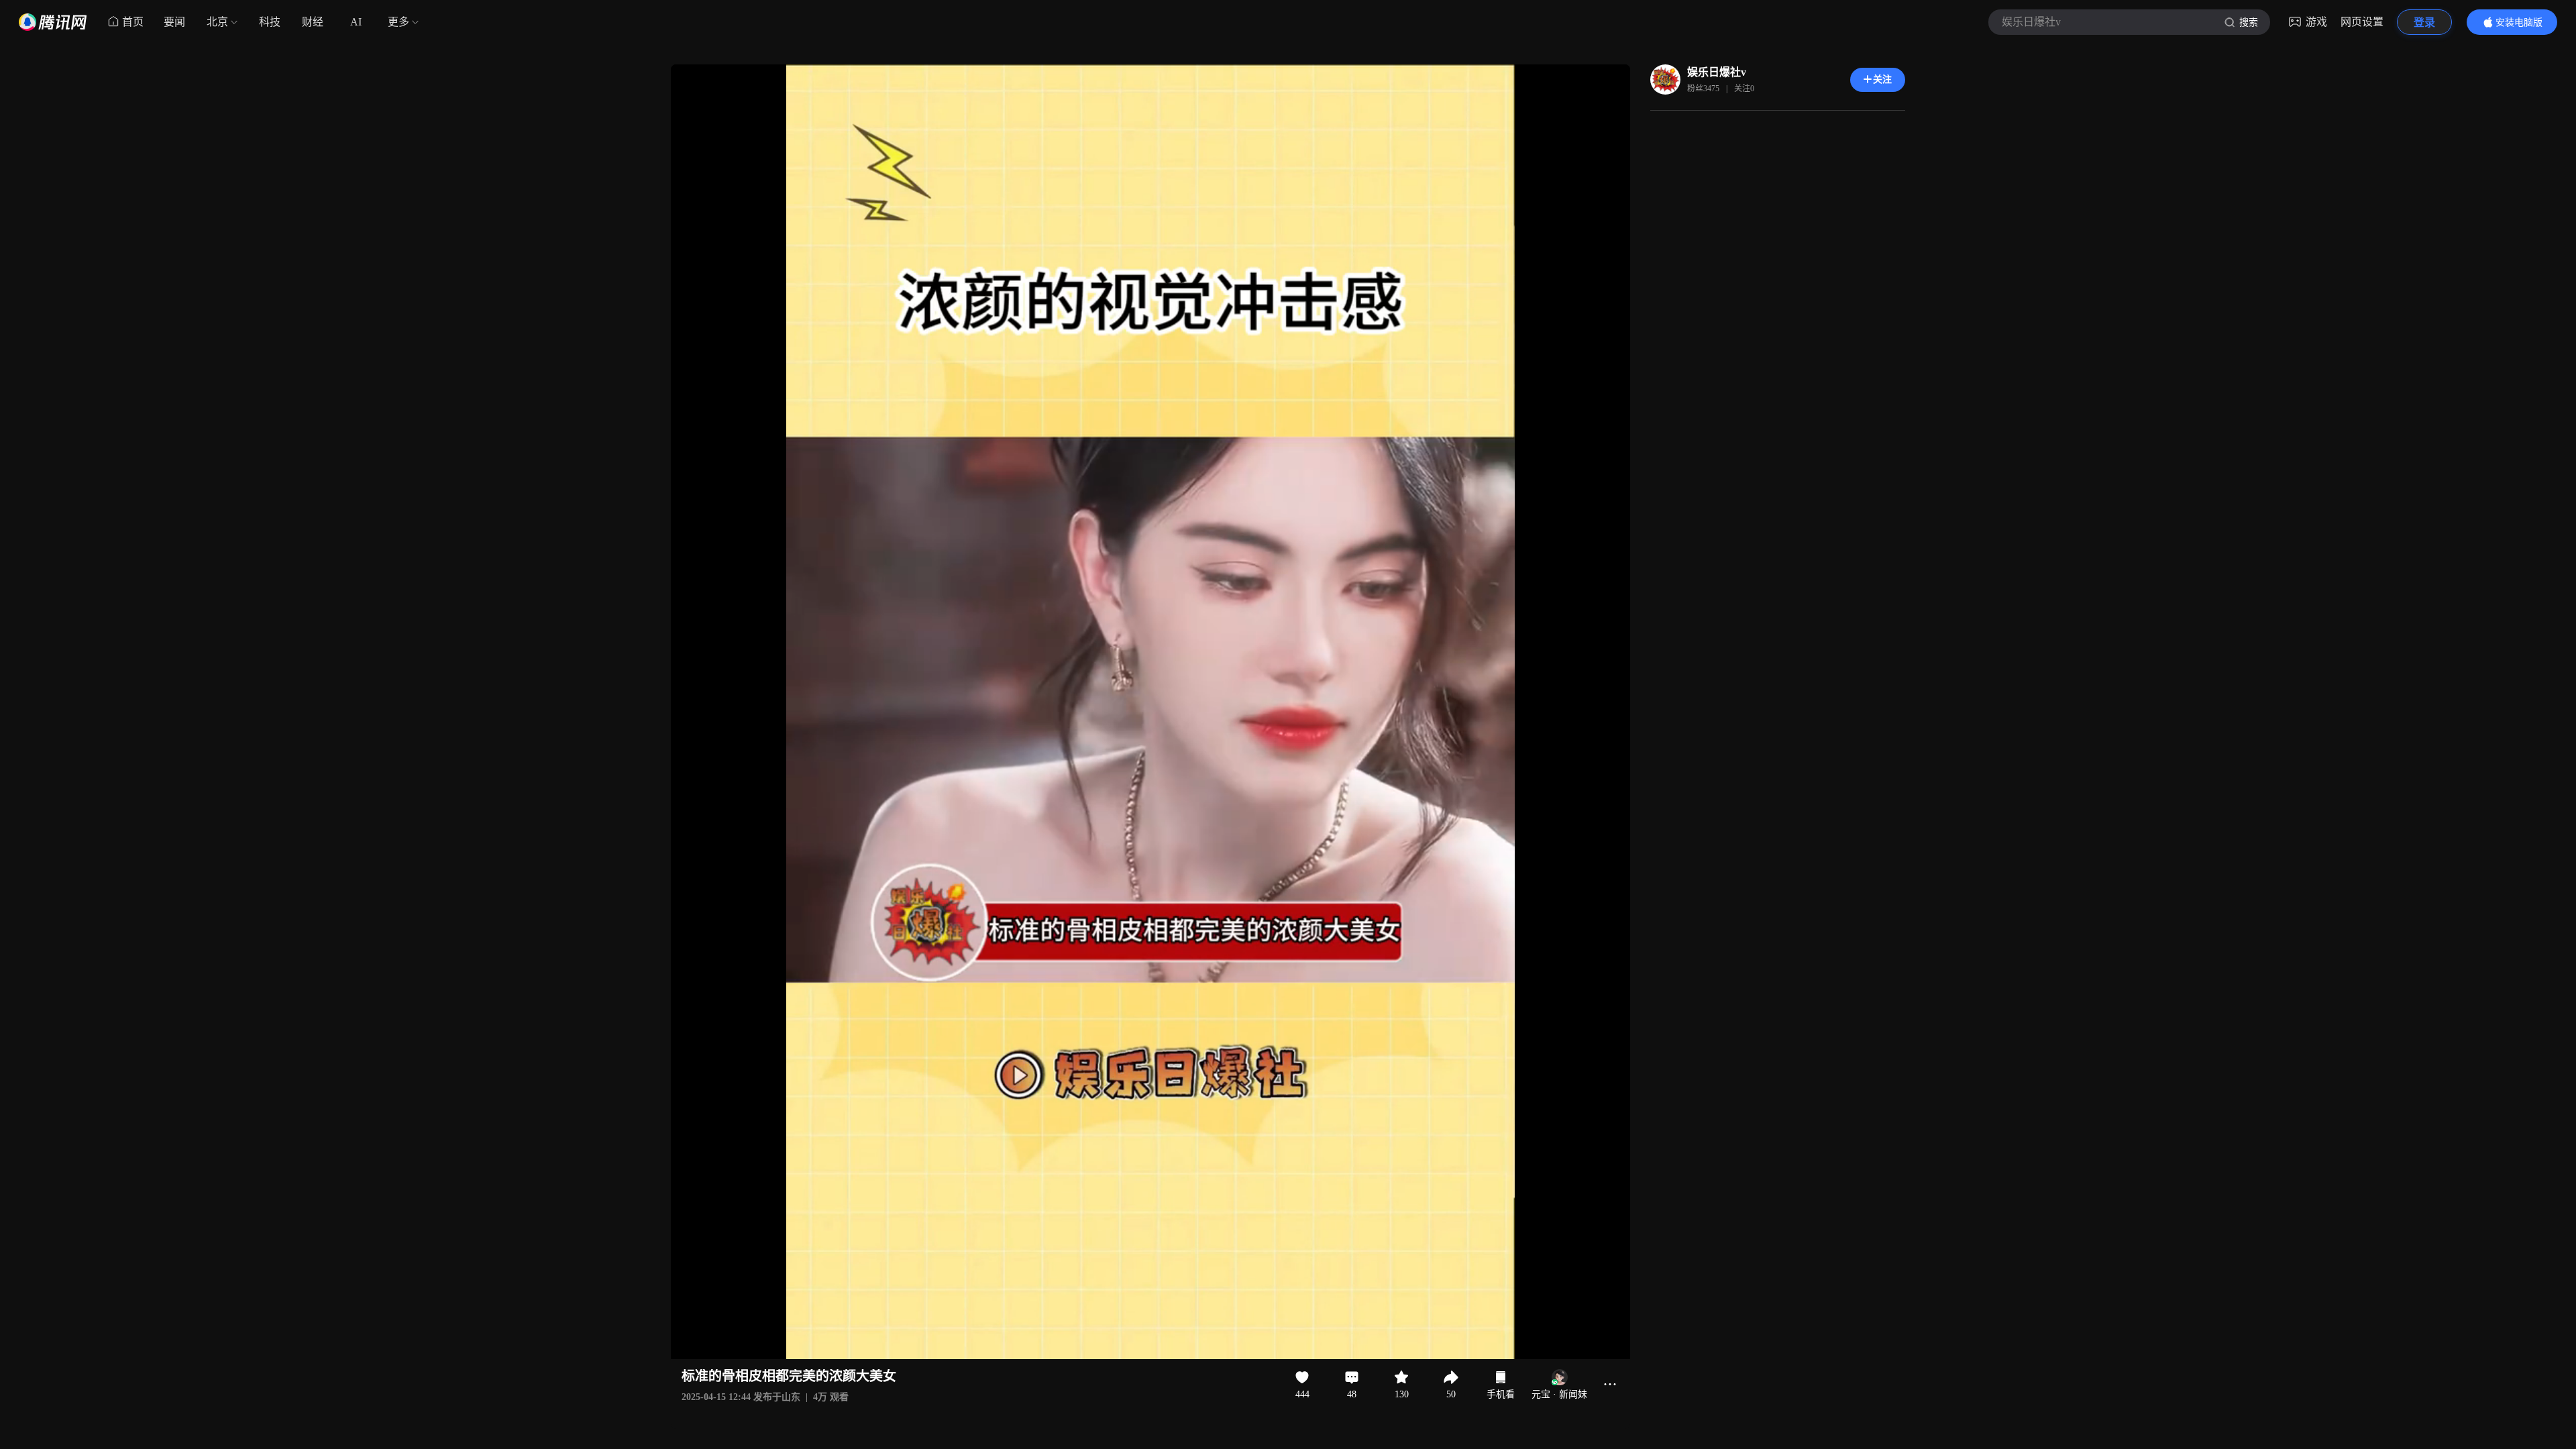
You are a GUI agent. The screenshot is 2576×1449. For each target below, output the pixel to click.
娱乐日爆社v (1717, 72)
